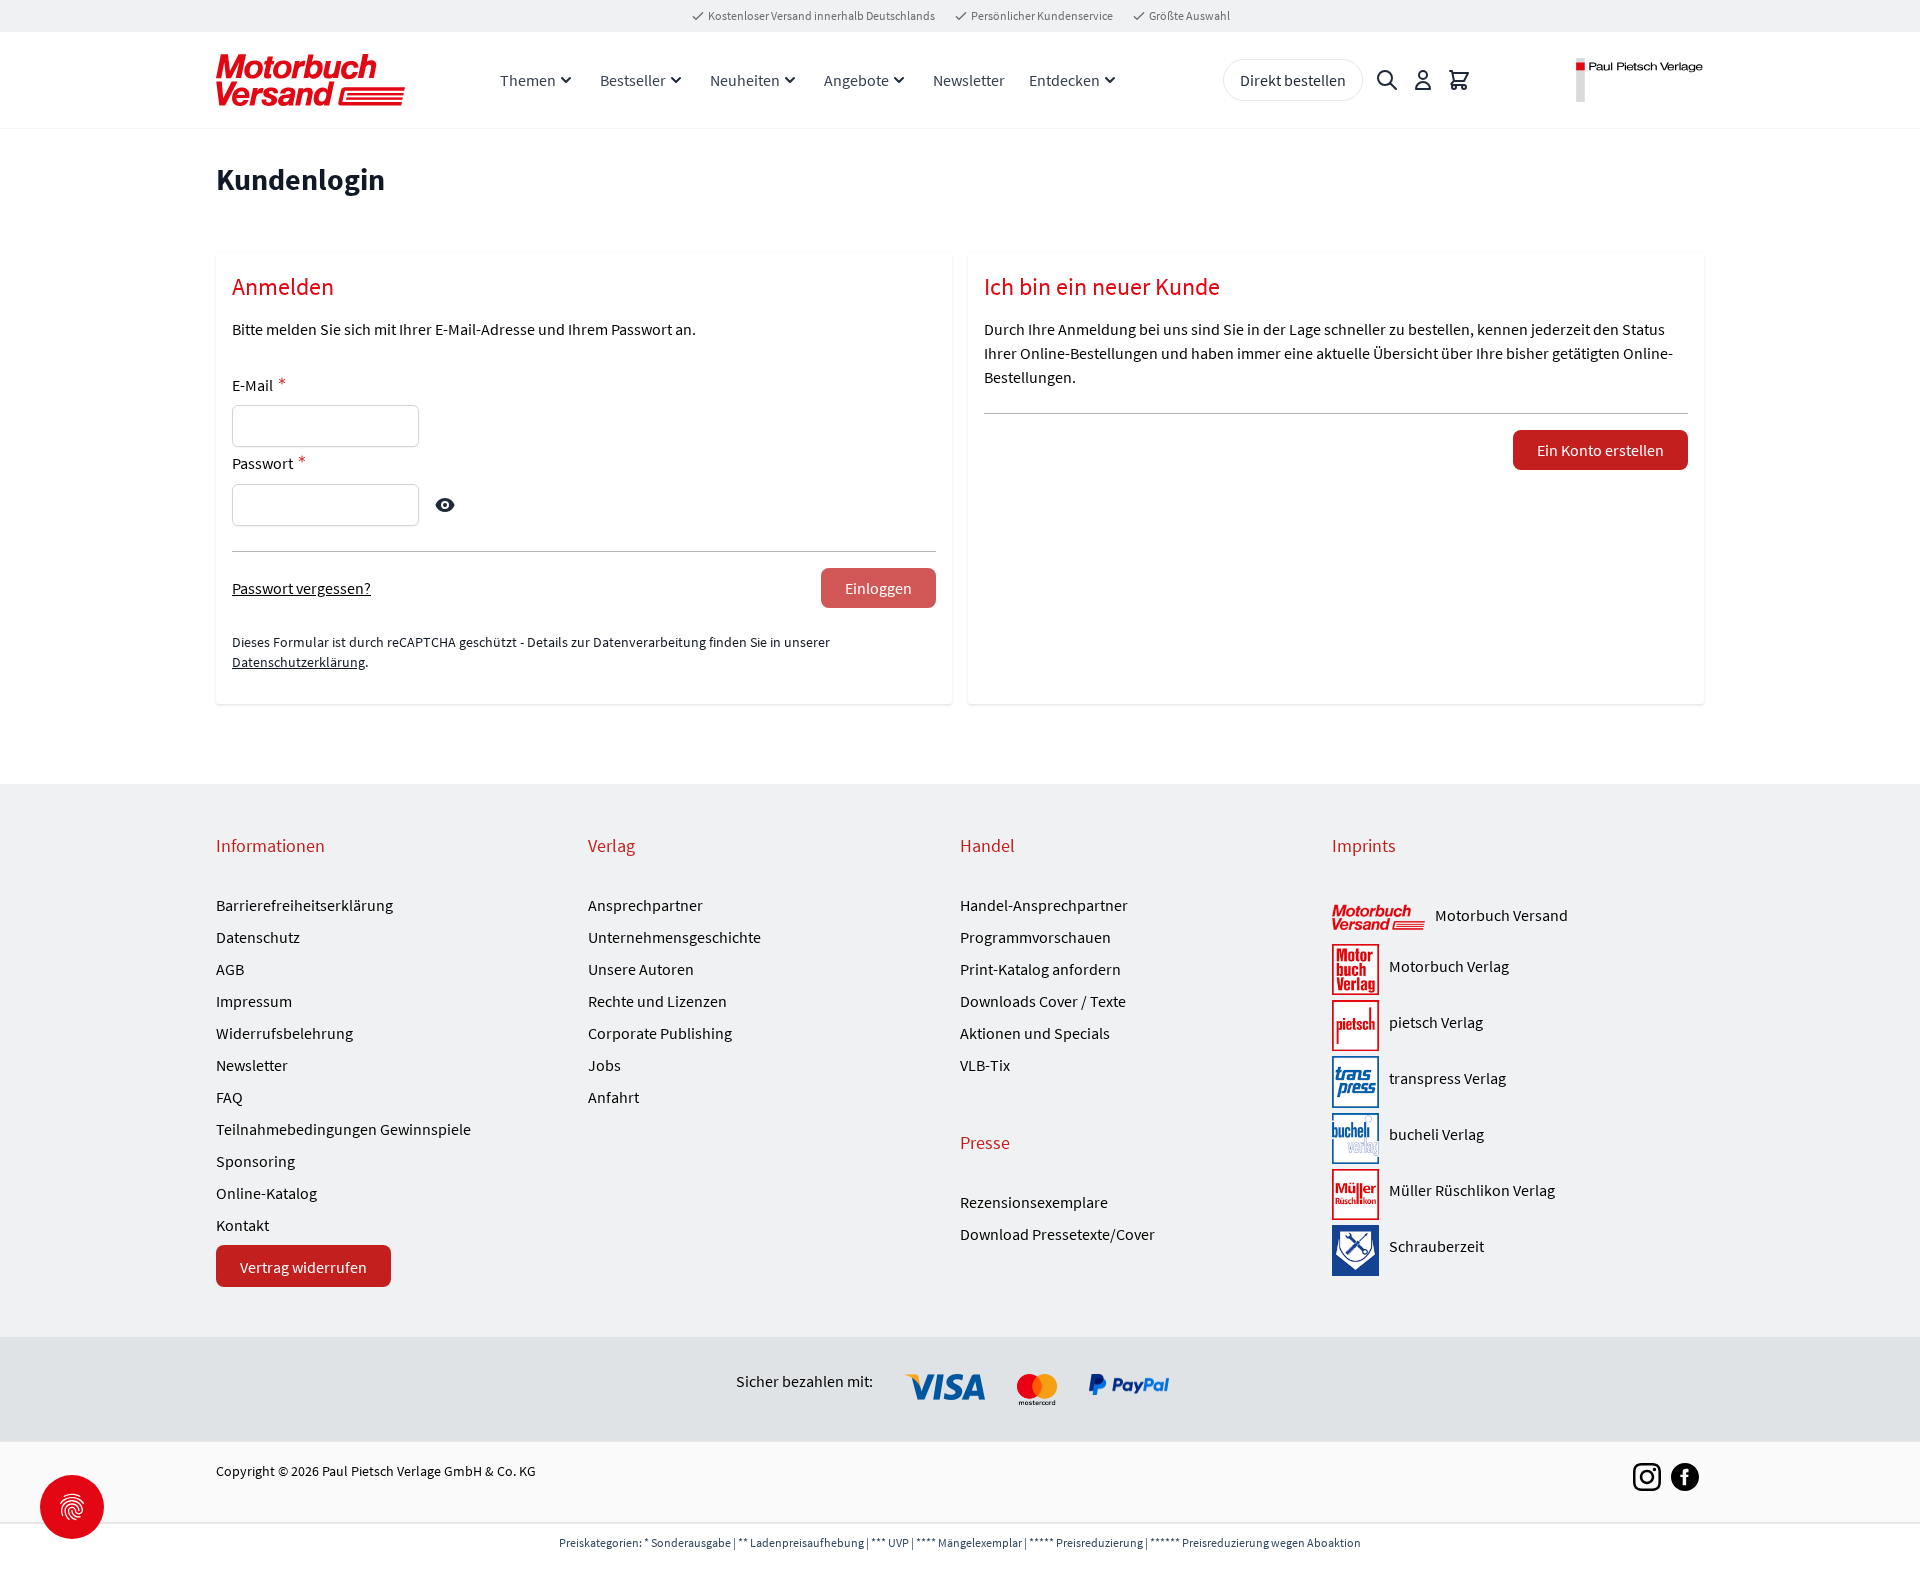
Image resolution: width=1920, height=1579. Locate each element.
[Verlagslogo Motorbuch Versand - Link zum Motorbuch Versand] (1378, 918)
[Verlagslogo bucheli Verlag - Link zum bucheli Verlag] (1355, 1138)
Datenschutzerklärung (298, 662)
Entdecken (1064, 80)
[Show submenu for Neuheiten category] (790, 80)
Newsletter (969, 80)
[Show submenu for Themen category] (566, 80)
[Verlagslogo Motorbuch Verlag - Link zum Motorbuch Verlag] (1355, 969)
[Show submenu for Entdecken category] (1110, 80)
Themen (528, 80)
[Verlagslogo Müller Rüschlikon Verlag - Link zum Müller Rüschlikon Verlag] (1355, 1194)
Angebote (856, 80)
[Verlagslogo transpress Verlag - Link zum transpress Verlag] (1355, 1081)
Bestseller (633, 80)
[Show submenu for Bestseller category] (676, 80)
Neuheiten (745, 80)
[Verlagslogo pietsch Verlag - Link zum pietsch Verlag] (1355, 1025)
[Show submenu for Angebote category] (899, 80)
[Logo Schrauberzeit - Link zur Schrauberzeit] (1355, 1250)
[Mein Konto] (1423, 80)
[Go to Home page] (310, 79)
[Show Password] (445, 505)
